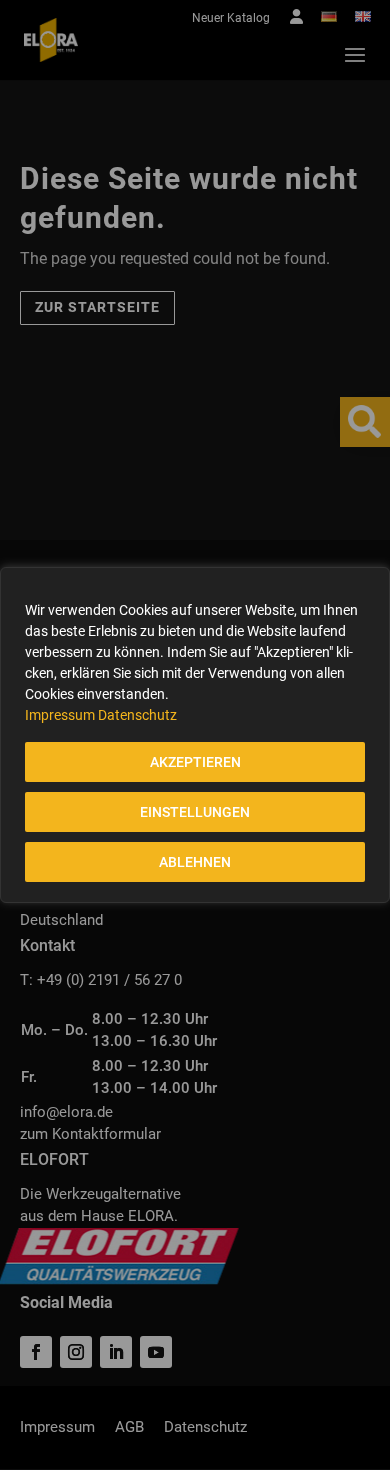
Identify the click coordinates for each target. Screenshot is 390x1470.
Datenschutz (137, 715)
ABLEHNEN (195, 862)
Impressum (60, 715)
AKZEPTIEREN (195, 762)
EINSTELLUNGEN (195, 812)
